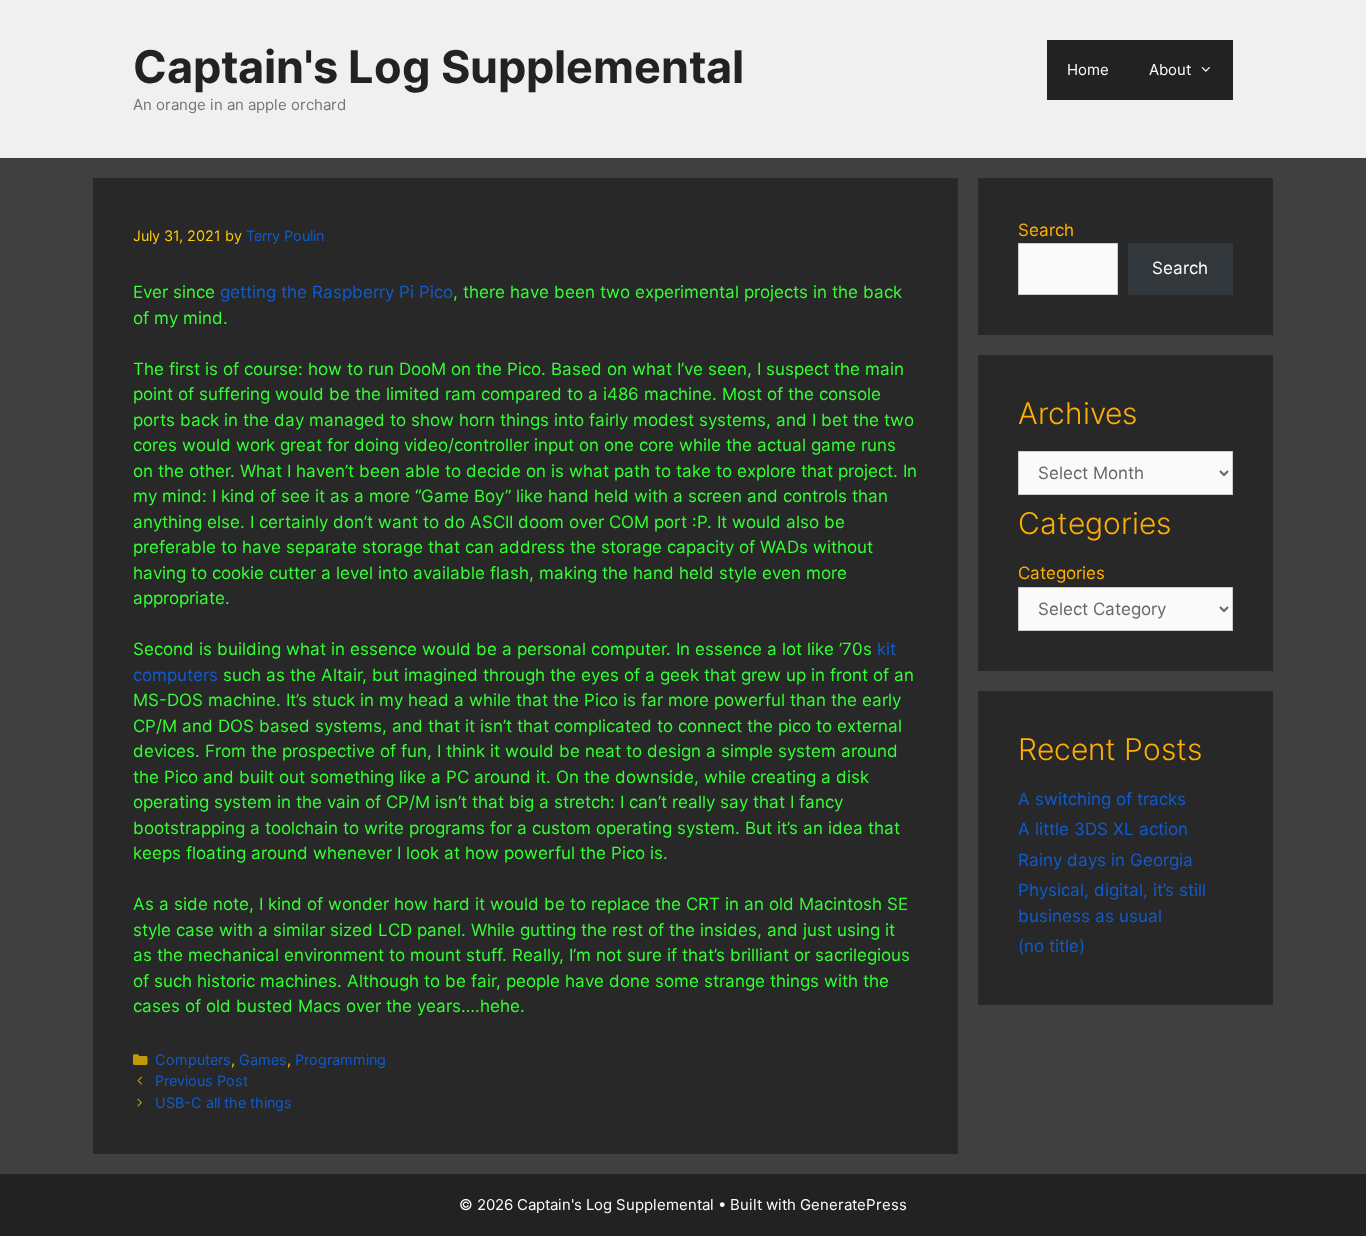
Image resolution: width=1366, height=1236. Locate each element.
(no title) (1051, 946)
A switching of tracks (1102, 799)
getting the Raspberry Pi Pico (336, 292)
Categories (1061, 573)
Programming (340, 1059)
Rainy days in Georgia (1105, 860)
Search (1046, 230)
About (1170, 69)
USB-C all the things (223, 1102)
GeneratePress (853, 1204)
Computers (193, 1059)
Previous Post (201, 1080)
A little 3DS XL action (1103, 829)
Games (263, 1059)
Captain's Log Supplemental (438, 66)
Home (1088, 69)
